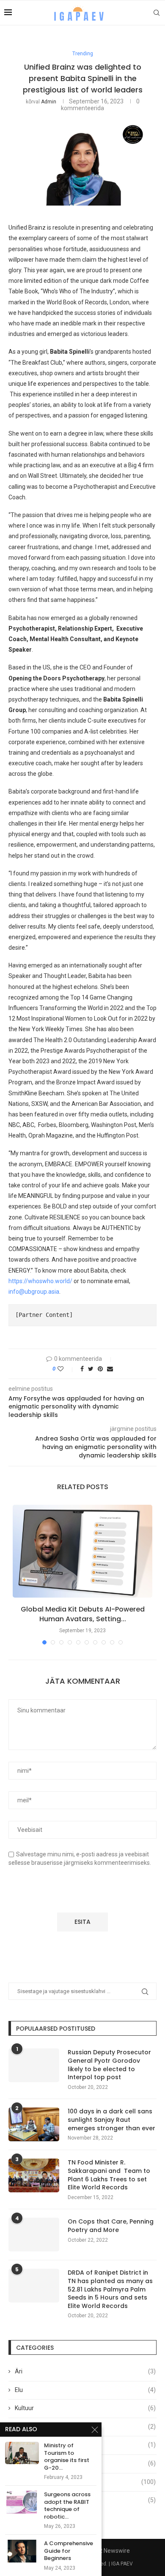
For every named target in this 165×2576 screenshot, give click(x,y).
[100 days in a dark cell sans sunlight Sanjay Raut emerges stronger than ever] (34, 2124)
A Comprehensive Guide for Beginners (69, 2551)
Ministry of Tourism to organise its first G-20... (67, 2457)
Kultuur (85, 2408)
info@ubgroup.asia (34, 1292)
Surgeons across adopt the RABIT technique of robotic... (67, 2506)
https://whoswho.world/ (40, 1281)
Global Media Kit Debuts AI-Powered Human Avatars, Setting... (83, 1614)
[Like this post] (66, 1369)
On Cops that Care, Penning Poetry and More (111, 2226)
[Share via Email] (110, 1369)
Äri (85, 2371)
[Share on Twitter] (91, 1369)
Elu (85, 2390)
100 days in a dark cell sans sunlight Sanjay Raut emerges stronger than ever (111, 2120)
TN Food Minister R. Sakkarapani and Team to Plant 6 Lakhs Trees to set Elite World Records (109, 2175)
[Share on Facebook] (82, 1369)
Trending (83, 54)
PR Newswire (112, 2551)
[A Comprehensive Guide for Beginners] (22, 2551)
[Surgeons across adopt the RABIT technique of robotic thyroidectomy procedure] (22, 2502)
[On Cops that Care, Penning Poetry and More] (34, 2235)
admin (49, 102)
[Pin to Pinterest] (100, 1369)
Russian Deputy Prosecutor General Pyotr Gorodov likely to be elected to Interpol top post (109, 2065)
